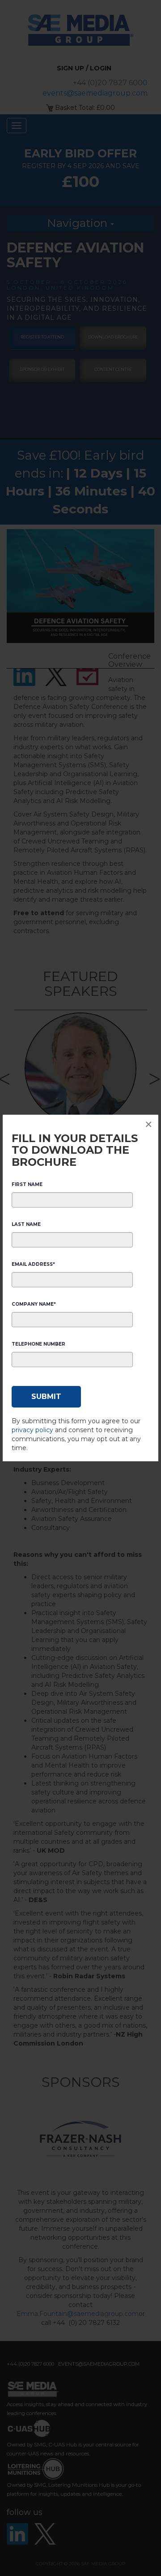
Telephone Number (38, 1344)
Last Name (26, 1224)
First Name (27, 1184)
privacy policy (32, 1430)
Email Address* (33, 1264)
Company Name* (34, 1304)
